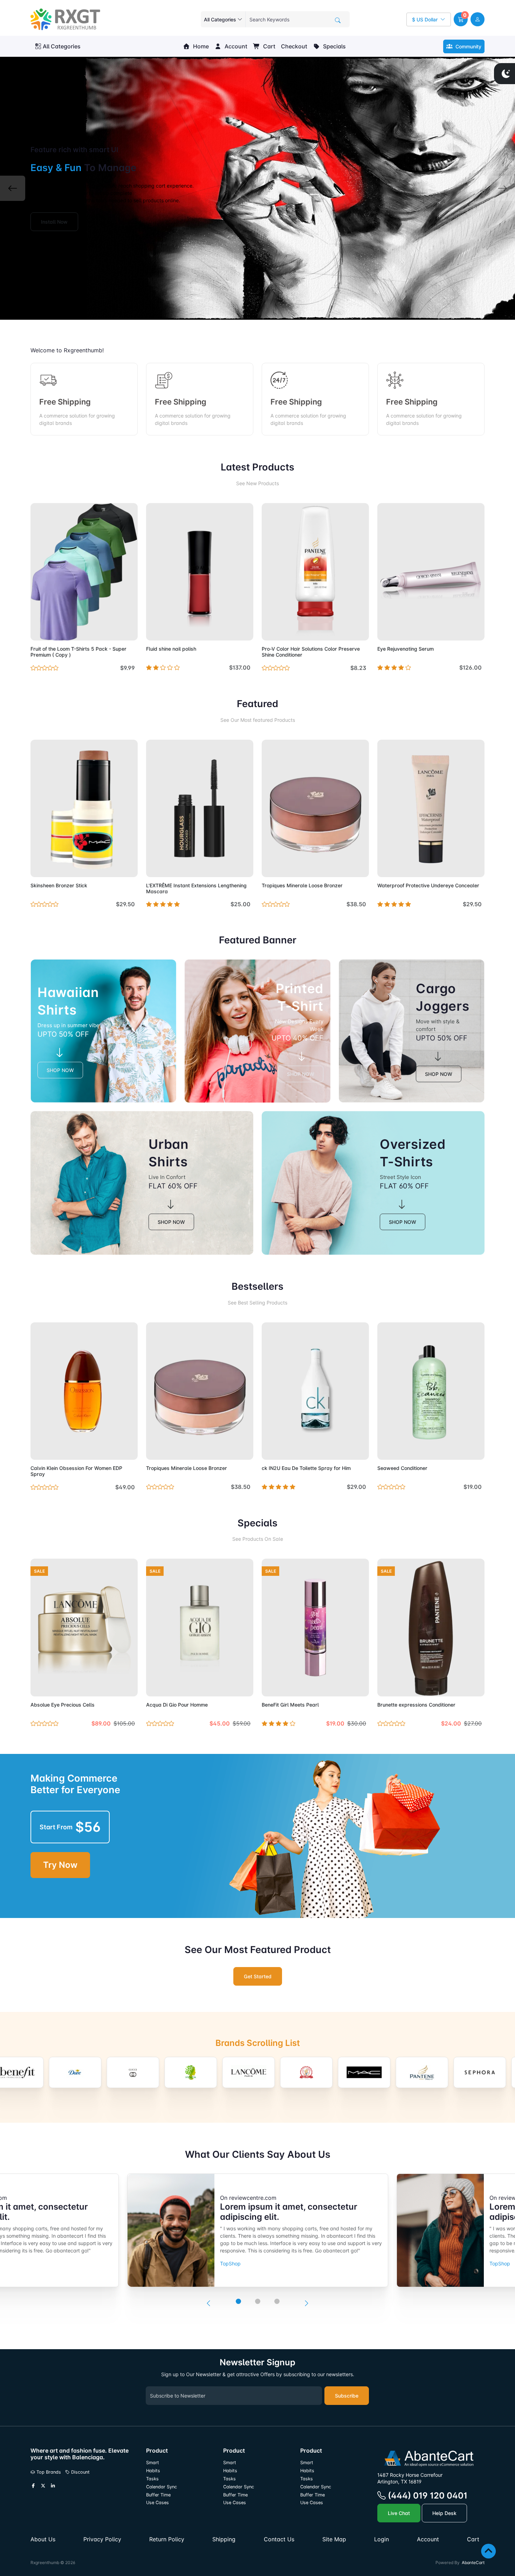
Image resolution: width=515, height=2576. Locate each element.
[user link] (478, 19)
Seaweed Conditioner (402, 1468)
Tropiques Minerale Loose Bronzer (302, 885)
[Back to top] (489, 2551)
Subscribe (347, 2396)
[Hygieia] (115, 2072)
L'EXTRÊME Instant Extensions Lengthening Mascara (196, 888)
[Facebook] (33, 2486)
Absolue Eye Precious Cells (63, 1705)
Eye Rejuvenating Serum (406, 649)
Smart (153, 2463)
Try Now (60, 1865)
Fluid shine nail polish (171, 649)
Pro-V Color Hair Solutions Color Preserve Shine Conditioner (311, 652)
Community (468, 46)
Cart (269, 46)
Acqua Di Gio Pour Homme (177, 1705)
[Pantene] (346, 2072)
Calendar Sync (162, 2487)
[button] (461, 19)
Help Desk (444, 2513)
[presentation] (208, 2304)
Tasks (152, 2479)
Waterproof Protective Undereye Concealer (428, 885)
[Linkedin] (53, 2486)
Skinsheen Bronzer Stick (59, 885)
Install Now (54, 222)
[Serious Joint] (461, 2072)
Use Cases (157, 2503)
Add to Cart (116, 631)
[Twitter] (43, 2486)
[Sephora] (404, 2072)
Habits (153, 2471)
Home (200, 46)
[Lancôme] (172, 2072)
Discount (80, 2472)
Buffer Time (158, 2495)
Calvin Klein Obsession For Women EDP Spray (76, 1471)
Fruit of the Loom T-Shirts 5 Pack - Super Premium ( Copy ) (78, 652)
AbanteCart (473, 2563)
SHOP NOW (60, 1070)
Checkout (294, 46)
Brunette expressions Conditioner (416, 1705)
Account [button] (235, 46)
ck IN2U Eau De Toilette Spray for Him (306, 1468)
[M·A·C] (288, 2072)
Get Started (258, 1976)
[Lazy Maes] (230, 2072)
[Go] (338, 20)
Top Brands (48, 2472)
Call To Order (232, 867)
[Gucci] (57, 2072)
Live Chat (399, 2513)
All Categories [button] (62, 46)
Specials (334, 46)
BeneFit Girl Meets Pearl (290, 1705)
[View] (38, 631)
